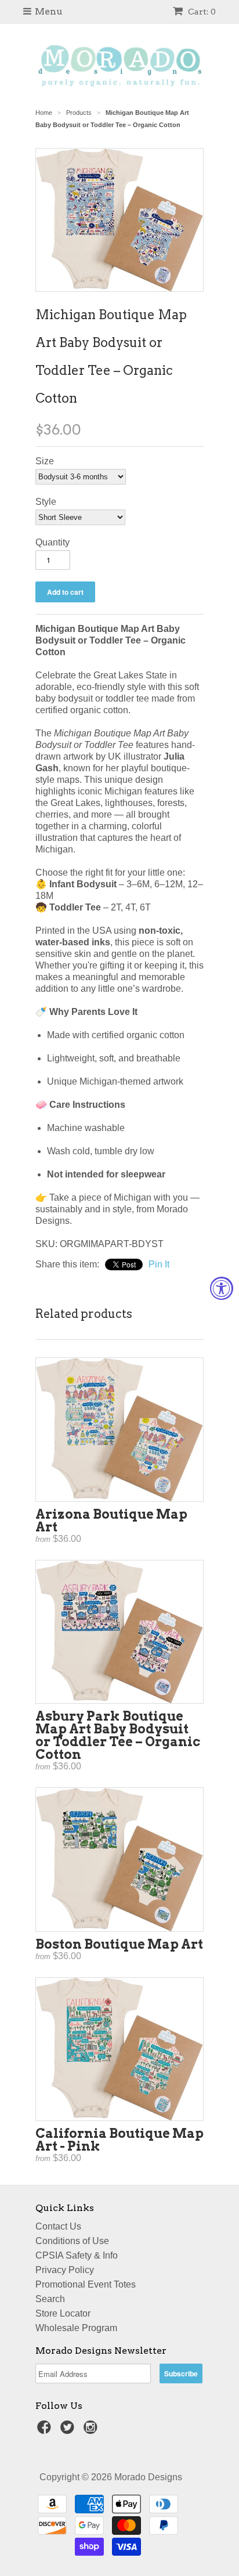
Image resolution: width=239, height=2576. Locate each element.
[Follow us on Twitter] (69, 2431)
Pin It (159, 1264)
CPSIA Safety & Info (77, 2255)
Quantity (52, 542)
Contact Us (58, 2226)
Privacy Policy (65, 2270)
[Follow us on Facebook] (46, 2431)
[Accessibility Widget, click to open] (222, 1288)
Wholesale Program (76, 2328)
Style (46, 502)
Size (45, 461)
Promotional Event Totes (86, 2284)
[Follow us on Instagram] (92, 2431)
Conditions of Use (72, 2241)
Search (50, 2299)
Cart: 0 (201, 12)
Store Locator (63, 2313)
